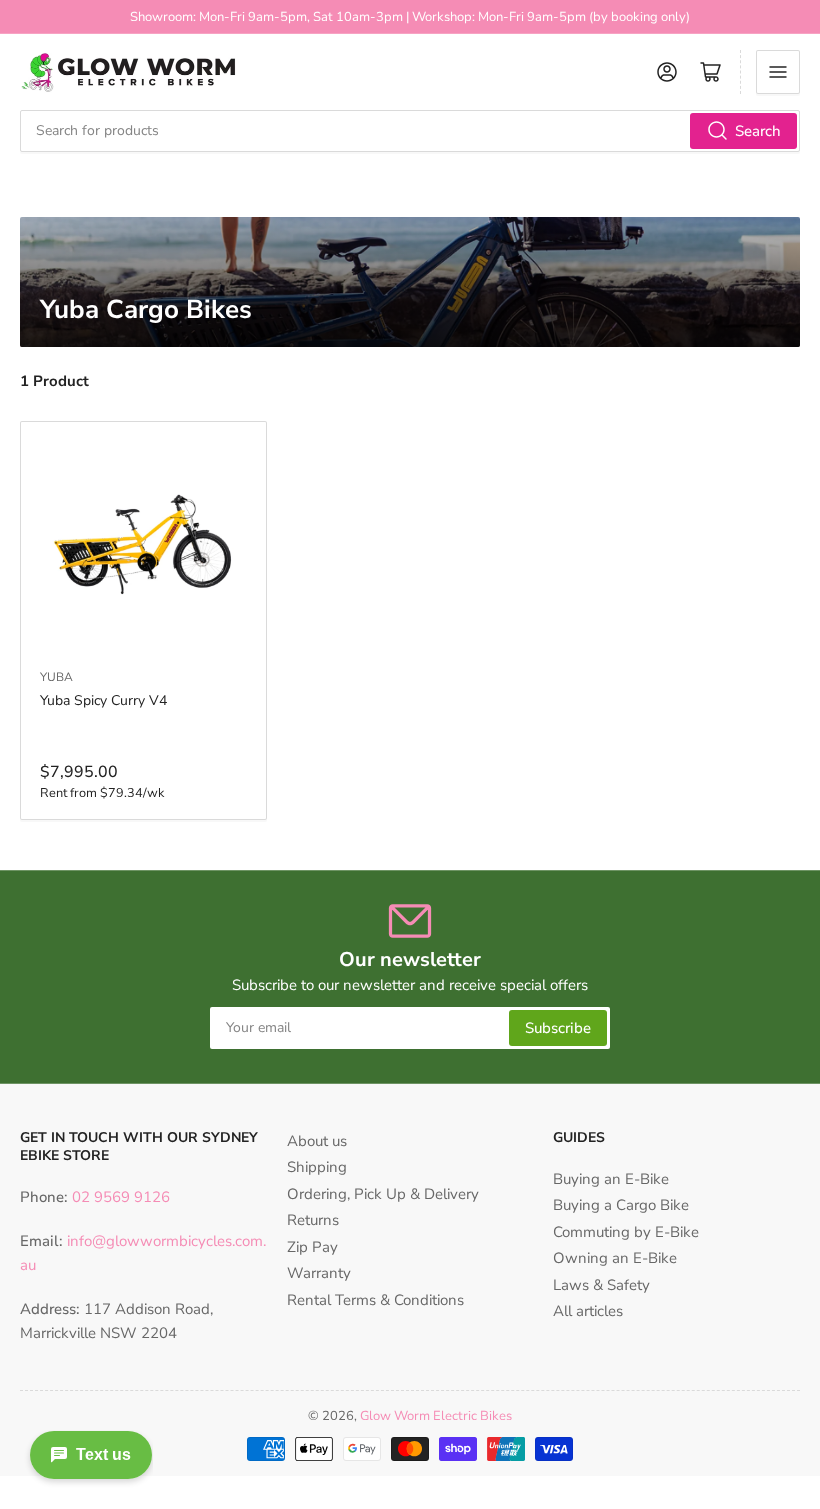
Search (758, 131)
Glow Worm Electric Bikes (436, 1416)
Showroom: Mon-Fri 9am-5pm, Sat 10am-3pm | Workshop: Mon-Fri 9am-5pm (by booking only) (410, 17)
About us (317, 1141)
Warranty (319, 1273)
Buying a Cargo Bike (621, 1205)
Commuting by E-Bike (626, 1232)
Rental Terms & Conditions (375, 1300)
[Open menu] (778, 72)
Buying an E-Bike (611, 1179)
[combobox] (410, 131)
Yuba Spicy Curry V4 (103, 700)
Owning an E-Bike (615, 1258)
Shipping (317, 1167)
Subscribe (558, 1028)
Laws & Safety (601, 1285)
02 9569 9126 (119, 1197)
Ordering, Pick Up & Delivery (383, 1194)
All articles (588, 1311)
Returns (313, 1220)
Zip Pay (312, 1247)
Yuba (56, 677)
